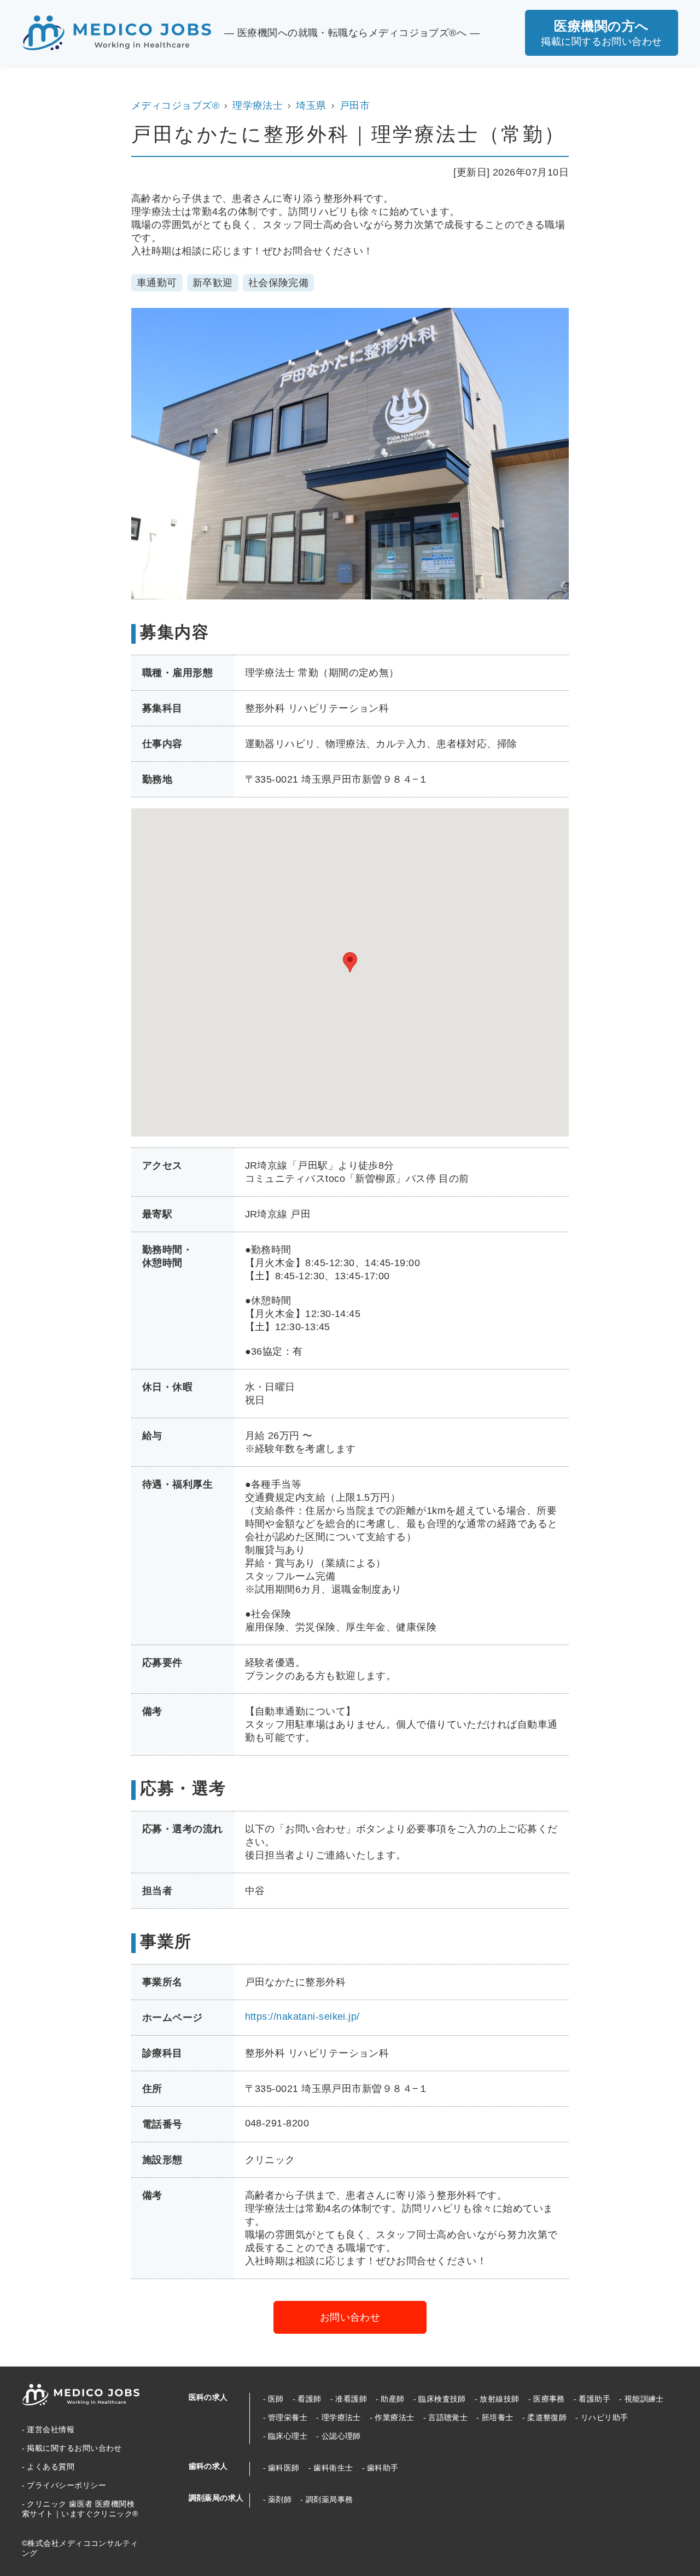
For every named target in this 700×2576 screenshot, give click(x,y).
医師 (276, 2399)
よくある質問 (51, 2467)
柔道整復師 (547, 2417)
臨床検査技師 (442, 2399)
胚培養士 (497, 2417)
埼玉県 (311, 106)
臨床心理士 (288, 2436)
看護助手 (594, 2399)
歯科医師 (284, 2468)
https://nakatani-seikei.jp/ (302, 2016)
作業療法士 (394, 2417)
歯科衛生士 (333, 2468)
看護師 (309, 2399)
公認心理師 (341, 2436)
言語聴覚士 (448, 2417)
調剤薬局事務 (329, 2499)
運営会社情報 (51, 2429)
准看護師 (351, 2399)
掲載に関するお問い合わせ (74, 2448)
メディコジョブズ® (175, 106)
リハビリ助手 (604, 2417)
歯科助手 (383, 2468)
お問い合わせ (350, 2317)
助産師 (392, 2399)
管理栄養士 (288, 2417)
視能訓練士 (644, 2399)
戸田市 (355, 106)
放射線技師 (499, 2399)
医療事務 (549, 2399)
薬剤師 (280, 2499)
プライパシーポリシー (66, 2485)
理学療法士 (258, 106)
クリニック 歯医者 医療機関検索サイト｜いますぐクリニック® (80, 2509)
